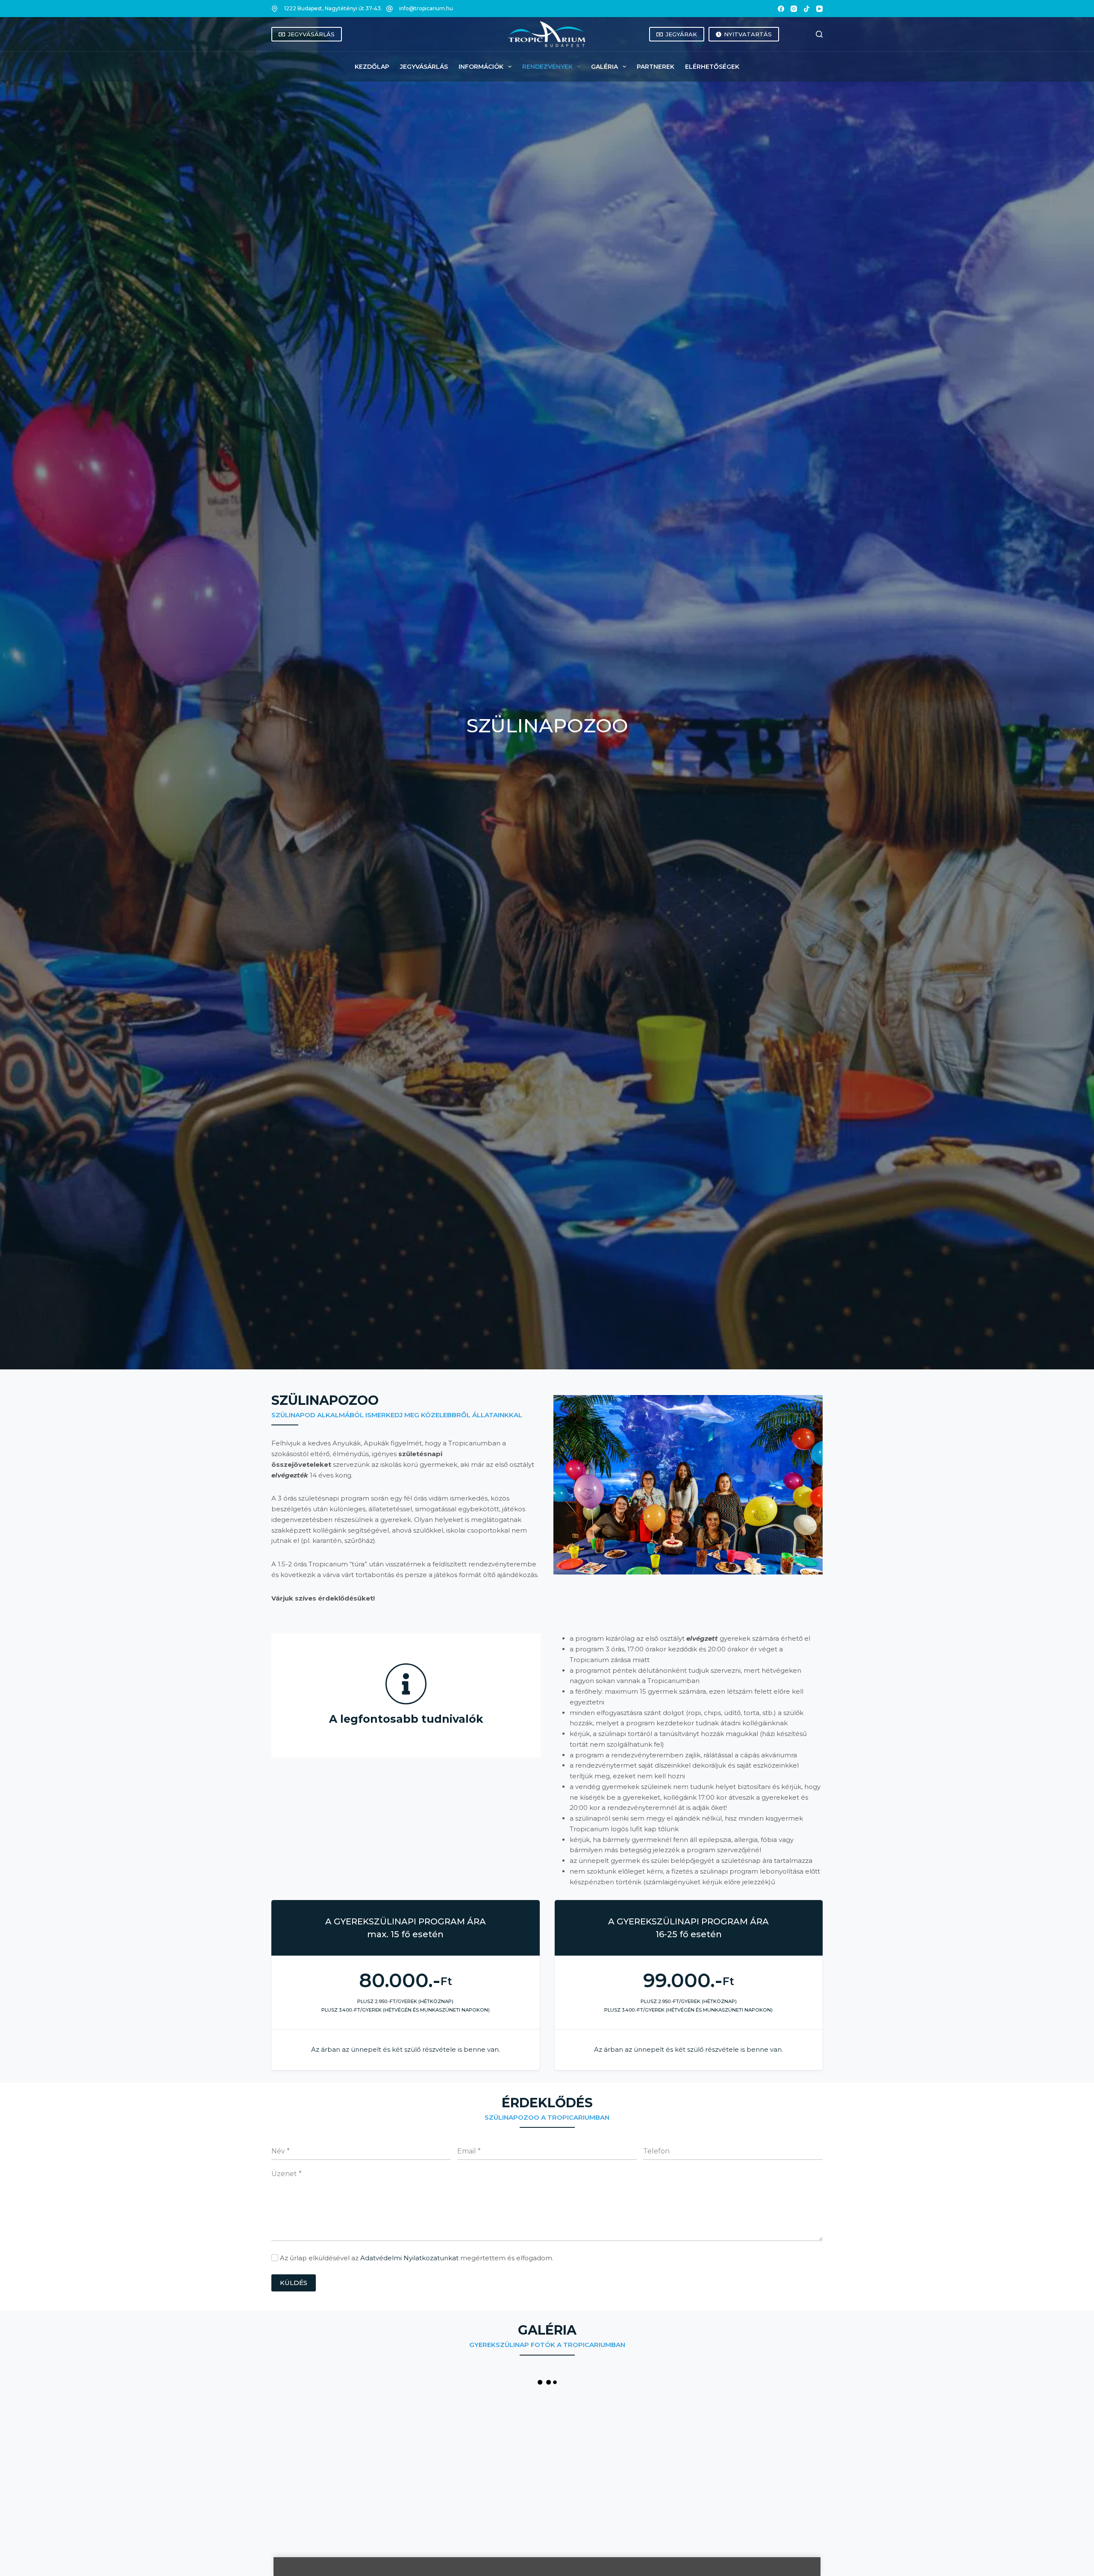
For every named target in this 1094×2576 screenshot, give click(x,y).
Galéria (604, 67)
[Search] (819, 34)
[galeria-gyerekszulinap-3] (593, 2441)
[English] (787, 34)
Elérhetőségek (712, 67)
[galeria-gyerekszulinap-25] (317, 2441)
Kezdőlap (372, 67)
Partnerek (656, 67)
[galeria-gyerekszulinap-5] (777, 2441)
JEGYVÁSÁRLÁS (311, 34)
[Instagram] (794, 9)
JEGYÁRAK (681, 34)
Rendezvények (547, 67)
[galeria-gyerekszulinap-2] (501, 2441)
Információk (481, 67)
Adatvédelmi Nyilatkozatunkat (409, 2258)
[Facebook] (781, 9)
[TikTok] (807, 9)
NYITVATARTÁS (748, 34)
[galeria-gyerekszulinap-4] (685, 2441)
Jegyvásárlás (424, 67)
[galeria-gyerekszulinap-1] (409, 2441)
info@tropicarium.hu (426, 8)
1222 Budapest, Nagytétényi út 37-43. (333, 8)
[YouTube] (819, 9)
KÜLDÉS (294, 2283)
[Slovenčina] (803, 34)
